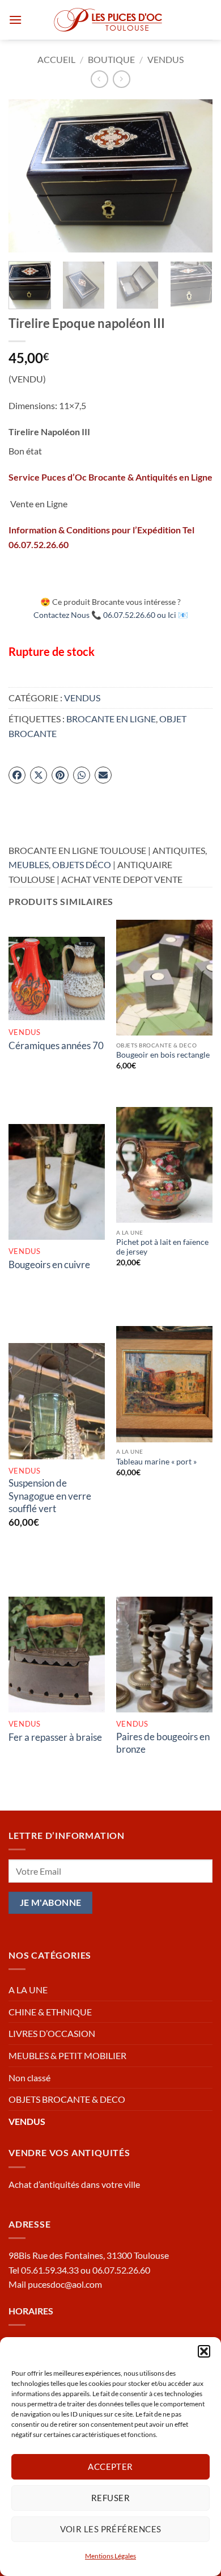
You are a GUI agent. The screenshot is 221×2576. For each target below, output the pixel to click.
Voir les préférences (111, 2529)
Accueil (56, 59)
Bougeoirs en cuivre (49, 1264)
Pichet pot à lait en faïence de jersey (162, 1247)
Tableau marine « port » (156, 1462)
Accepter (110, 2466)
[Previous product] (122, 79)
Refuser (110, 2498)
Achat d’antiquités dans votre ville (74, 2184)
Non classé (29, 2078)
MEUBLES (29, 864)
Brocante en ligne (111, 719)
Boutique (111, 59)
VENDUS (165, 59)
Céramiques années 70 (56, 1045)
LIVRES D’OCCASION (52, 2033)
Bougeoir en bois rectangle (163, 1055)
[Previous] (27, 176)
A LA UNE (28, 1990)
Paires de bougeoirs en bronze (163, 1743)
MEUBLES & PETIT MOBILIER (67, 2055)
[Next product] (99, 79)
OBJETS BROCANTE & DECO (67, 2099)
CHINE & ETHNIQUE (50, 2012)
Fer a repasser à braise (55, 1737)
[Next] (194, 176)
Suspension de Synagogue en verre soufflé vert (50, 1495)
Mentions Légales (110, 2556)
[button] (204, 2351)
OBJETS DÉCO (82, 864)
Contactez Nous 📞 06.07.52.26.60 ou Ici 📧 (111, 615)
